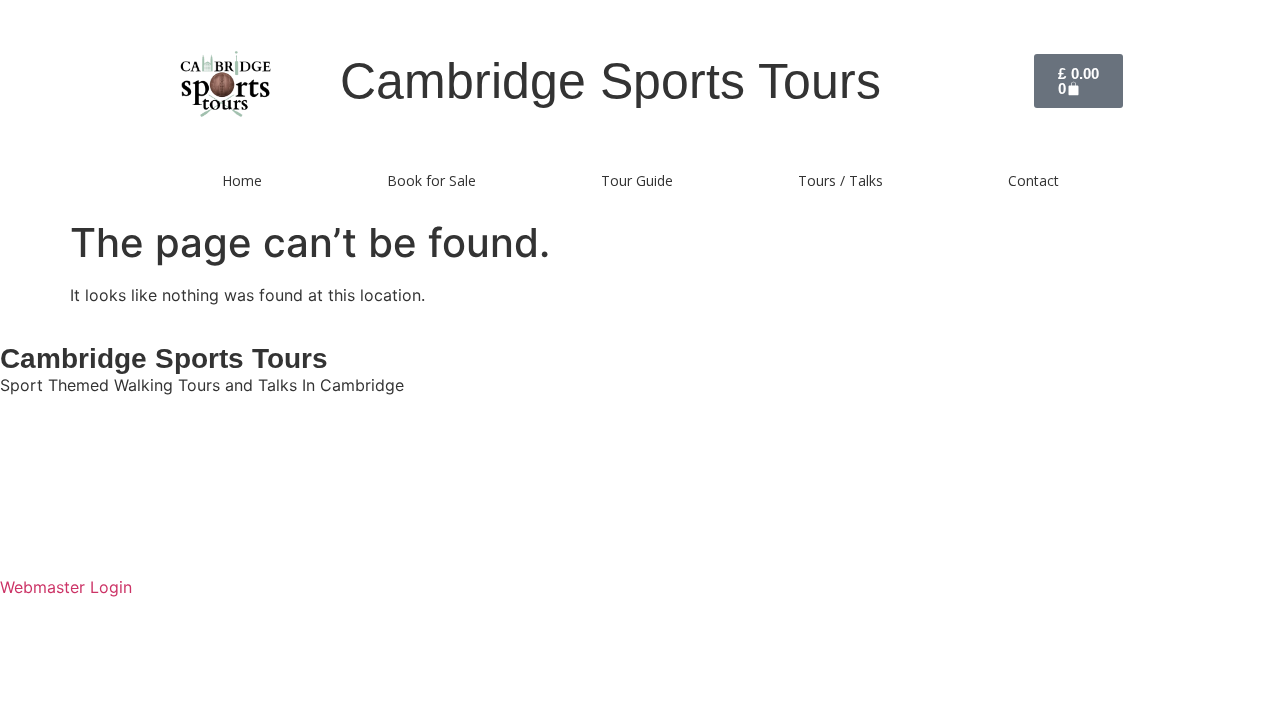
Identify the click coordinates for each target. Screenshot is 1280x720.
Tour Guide (637, 180)
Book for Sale (431, 180)
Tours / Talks (840, 180)
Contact (1033, 180)
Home (242, 180)
